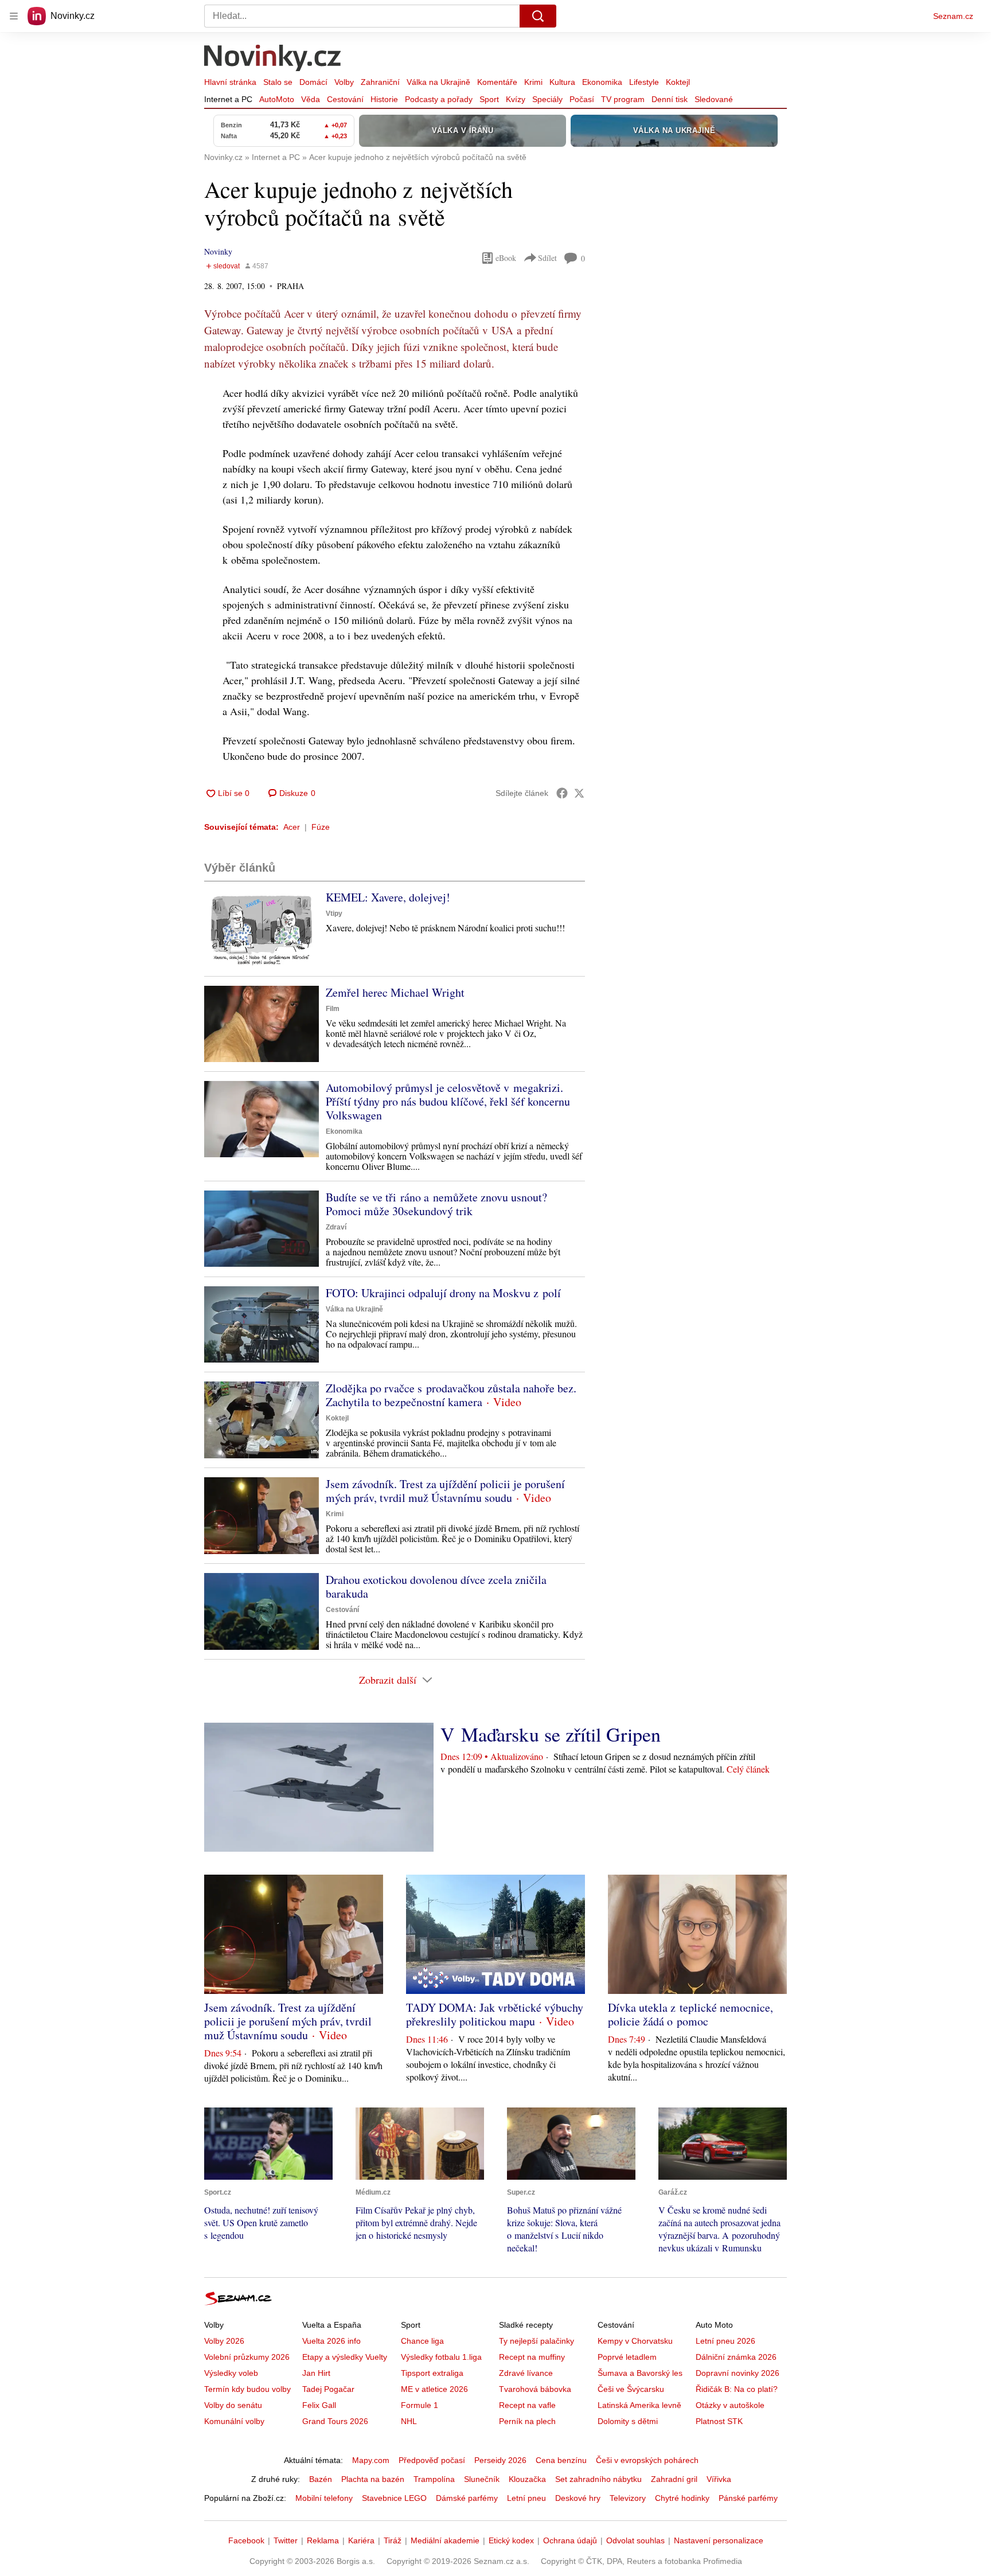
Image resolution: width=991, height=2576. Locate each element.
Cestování (345, 99)
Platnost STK (719, 2421)
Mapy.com (371, 2460)
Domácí (313, 82)
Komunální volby (234, 2421)
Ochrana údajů (570, 2540)
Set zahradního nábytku (598, 2479)
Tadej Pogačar (328, 2389)
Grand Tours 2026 (335, 2421)
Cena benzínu (561, 2460)
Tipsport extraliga (432, 2373)
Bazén (321, 2479)
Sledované (714, 99)
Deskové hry (578, 2498)
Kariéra (361, 2540)
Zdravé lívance (526, 2373)
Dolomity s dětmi (628, 2421)
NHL (409, 2421)
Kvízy (516, 99)
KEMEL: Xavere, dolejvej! (388, 897)
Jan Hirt (316, 2373)
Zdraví (336, 1227)
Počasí (582, 99)
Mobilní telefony (324, 2498)
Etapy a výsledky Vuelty (345, 2357)
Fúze (321, 827)
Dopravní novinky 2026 (738, 2373)
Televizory (628, 2498)
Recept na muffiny (532, 2357)
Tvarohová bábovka (535, 2389)
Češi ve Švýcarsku (631, 2389)
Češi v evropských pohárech (647, 2460)
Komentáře (497, 82)
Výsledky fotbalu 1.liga (441, 2357)
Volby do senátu (233, 2405)
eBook (506, 258)
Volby (344, 82)
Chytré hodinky (682, 2498)
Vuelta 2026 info (331, 2341)
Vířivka (719, 2479)
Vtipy (334, 914)
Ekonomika (602, 82)
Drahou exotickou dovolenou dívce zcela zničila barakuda (436, 1586)
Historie (384, 99)
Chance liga (422, 2341)
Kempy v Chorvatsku (635, 2341)
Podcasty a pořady (439, 99)
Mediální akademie (445, 2540)
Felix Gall (319, 2405)
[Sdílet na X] (579, 793)
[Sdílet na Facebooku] (562, 793)
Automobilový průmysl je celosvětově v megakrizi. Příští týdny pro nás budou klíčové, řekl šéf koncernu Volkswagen (448, 1101)
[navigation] (14, 16)
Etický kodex (511, 2540)
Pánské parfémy (748, 2498)
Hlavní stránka (230, 82)
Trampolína (434, 2479)
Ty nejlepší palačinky (537, 2341)
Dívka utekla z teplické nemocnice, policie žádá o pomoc (690, 2014)
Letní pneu (526, 2498)
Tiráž (393, 2540)
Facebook (246, 2540)
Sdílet (547, 258)
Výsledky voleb (231, 2373)
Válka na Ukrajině (438, 82)
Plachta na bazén (373, 2479)
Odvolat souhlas (635, 2540)
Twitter (286, 2540)
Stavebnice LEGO (394, 2498)
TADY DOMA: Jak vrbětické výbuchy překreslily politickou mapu (495, 2014)
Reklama (323, 2540)
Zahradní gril (674, 2479)
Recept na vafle (527, 2405)
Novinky (218, 251)
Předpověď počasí (432, 2460)
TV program (623, 99)
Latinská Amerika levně (639, 2405)
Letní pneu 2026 (725, 2341)
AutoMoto (277, 99)
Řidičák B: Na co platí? (737, 2389)
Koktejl (678, 82)
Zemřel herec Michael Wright (395, 992)
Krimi (533, 82)
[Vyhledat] (538, 16)
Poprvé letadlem (627, 2357)
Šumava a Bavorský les (640, 2373)
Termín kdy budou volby (247, 2389)
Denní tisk (670, 99)
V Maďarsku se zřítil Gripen (551, 1734)
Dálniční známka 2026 (736, 2357)
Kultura (562, 82)
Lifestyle (644, 82)
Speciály (547, 99)
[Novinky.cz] (273, 59)
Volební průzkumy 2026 (247, 2357)
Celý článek (748, 1769)
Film (333, 1009)
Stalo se (278, 82)
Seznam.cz (953, 16)
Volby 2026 (224, 2341)
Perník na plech (527, 2421)
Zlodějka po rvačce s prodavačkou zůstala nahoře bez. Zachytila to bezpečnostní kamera (451, 1395)
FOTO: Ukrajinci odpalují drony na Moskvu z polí (443, 1293)
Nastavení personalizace (719, 2540)
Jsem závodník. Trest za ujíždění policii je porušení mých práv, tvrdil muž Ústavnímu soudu (445, 1491)
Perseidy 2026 (500, 2460)
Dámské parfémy (467, 2498)
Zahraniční (380, 82)
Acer (292, 827)
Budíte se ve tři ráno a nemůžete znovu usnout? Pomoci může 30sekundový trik (436, 1204)
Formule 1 (420, 2405)
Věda (311, 99)
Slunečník (482, 2479)
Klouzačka (527, 2479)
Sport (489, 99)
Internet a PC (228, 99)
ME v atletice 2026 (434, 2389)
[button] (262, 929)
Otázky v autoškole (730, 2405)
